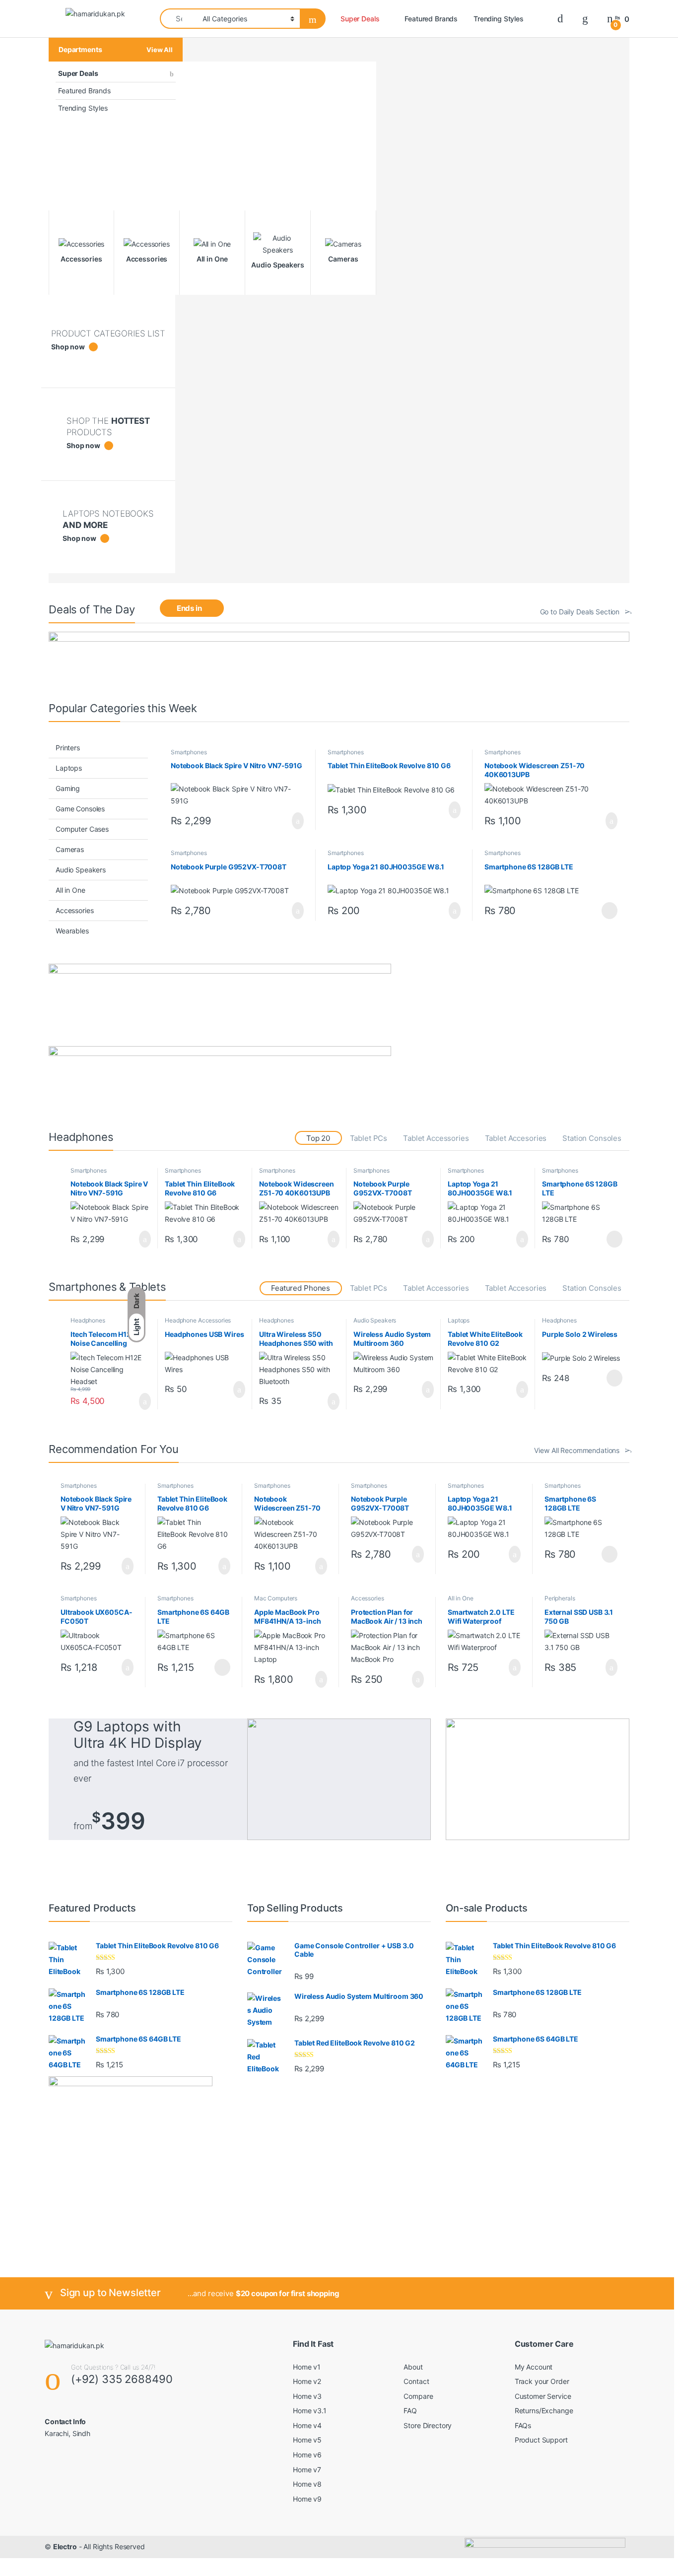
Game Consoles (80, 809)
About (413, 2367)
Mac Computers (276, 1598)
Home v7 (307, 2470)
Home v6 (307, 2455)
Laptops (69, 768)
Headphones (88, 1320)
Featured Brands (431, 19)
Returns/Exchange (544, 2411)
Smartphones (189, 752)
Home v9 (307, 2499)
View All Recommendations (577, 1450)
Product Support (541, 2440)
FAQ (410, 2411)
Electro (65, 2546)
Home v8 (307, 2484)
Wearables (72, 931)
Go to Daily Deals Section (580, 612)
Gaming (68, 788)
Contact (416, 2381)
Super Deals (360, 19)
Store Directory (428, 2425)
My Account (534, 2367)
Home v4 (307, 2425)
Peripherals (560, 1598)
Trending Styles (499, 19)
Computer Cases (82, 829)
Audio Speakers (81, 870)
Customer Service (543, 2396)
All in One (70, 890)
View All (160, 50)
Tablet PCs (369, 1138)
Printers (68, 748)
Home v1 (307, 2367)
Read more (609, 911)
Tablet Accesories (516, 1138)
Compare (418, 2396)
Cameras (70, 849)
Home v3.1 (310, 2411)
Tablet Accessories (436, 1138)
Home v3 (307, 2396)
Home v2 (307, 2381)
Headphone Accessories (198, 1320)
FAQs (523, 2425)
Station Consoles (592, 1138)
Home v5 (307, 2440)
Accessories (74, 910)
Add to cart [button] (297, 821)
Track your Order (542, 2381)
